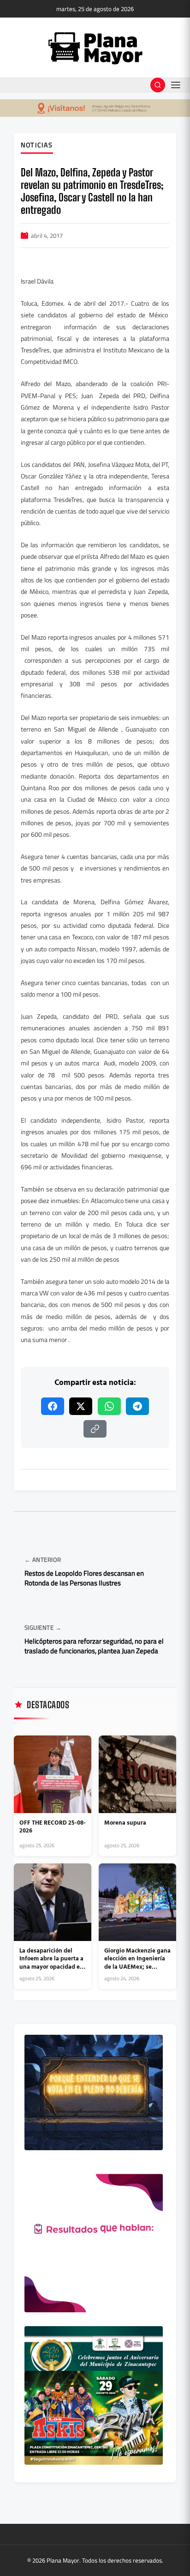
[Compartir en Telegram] (137, 1406)
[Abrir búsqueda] (158, 85)
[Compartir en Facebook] (53, 1406)
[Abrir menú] (176, 85)
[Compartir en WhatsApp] (109, 1406)
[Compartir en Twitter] (81, 1406)
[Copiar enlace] (95, 1429)
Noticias (37, 145)
